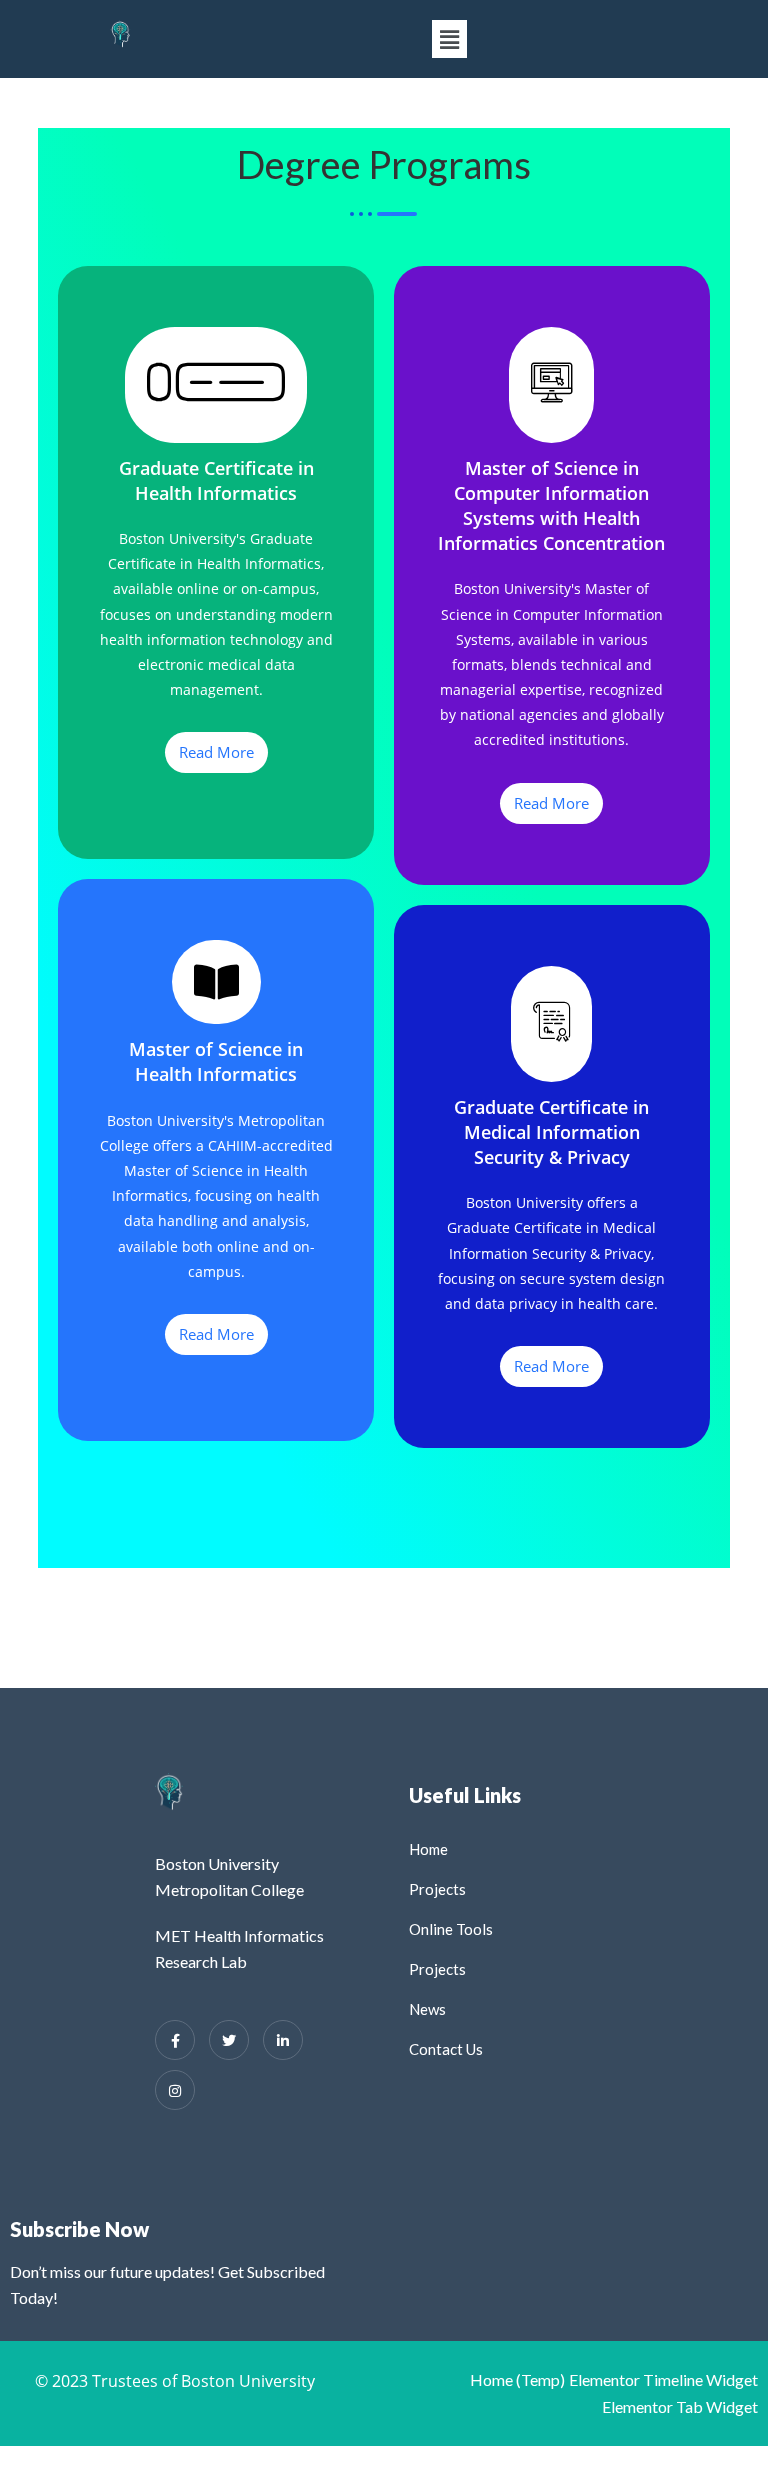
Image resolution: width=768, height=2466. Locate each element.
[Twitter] (229, 2040)
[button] (449, 39)
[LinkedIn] (283, 2040)
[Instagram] (175, 2090)
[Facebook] (175, 2040)
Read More (216, 752)
